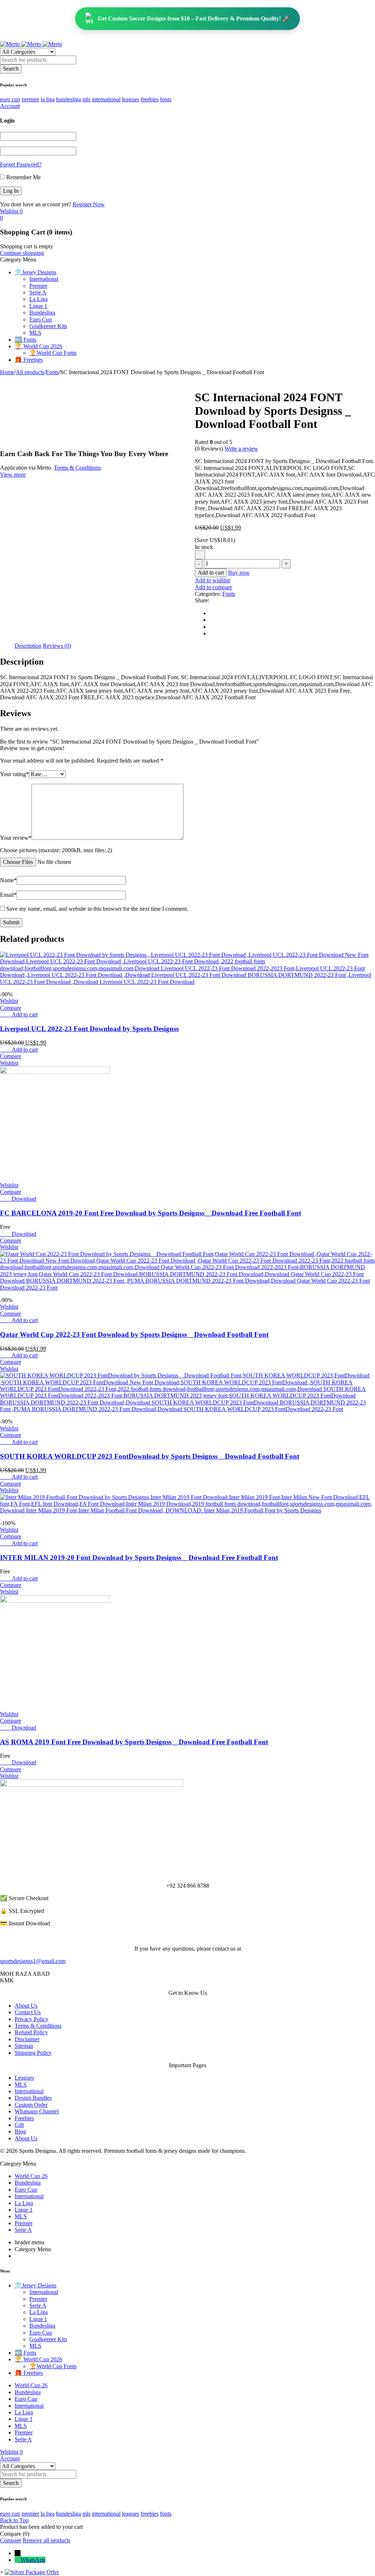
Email (8, 895)
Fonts (52, 372)
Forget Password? (21, 164)
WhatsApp (33, 2560)
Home (7, 372)
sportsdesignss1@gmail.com (33, 1961)
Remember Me (23, 177)
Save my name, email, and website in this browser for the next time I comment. (97, 909)
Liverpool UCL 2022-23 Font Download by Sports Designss (89, 1029)
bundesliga (68, 99)
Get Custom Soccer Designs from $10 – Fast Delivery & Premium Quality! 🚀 (194, 18)
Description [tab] (28, 646)
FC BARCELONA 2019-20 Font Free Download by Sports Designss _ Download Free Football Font (151, 1213)
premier (30, 99)
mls (86, 99)
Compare (11, 2540)
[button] (25, 1014)
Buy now (239, 573)
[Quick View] (8, 1014)
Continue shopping (22, 253)
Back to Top (14, 2520)
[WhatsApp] (18, 2560)
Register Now (89, 204)
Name (8, 880)
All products (30, 372)
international (106, 99)
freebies (150, 99)
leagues (131, 99)
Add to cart (211, 573)
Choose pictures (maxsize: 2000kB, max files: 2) (56, 850)
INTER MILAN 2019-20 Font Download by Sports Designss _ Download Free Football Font (139, 1558)
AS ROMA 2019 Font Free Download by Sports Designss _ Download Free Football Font (134, 1742)
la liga (48, 99)
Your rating (14, 774)
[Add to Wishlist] (200, 555)
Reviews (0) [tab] (57, 646)
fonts (166, 99)
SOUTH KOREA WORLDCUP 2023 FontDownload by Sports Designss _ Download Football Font (150, 1456)
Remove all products (47, 2540)
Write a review (241, 449)
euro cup (10, 99)
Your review (16, 838)
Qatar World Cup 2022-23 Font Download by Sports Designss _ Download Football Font (134, 1334)
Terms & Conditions (77, 468)
